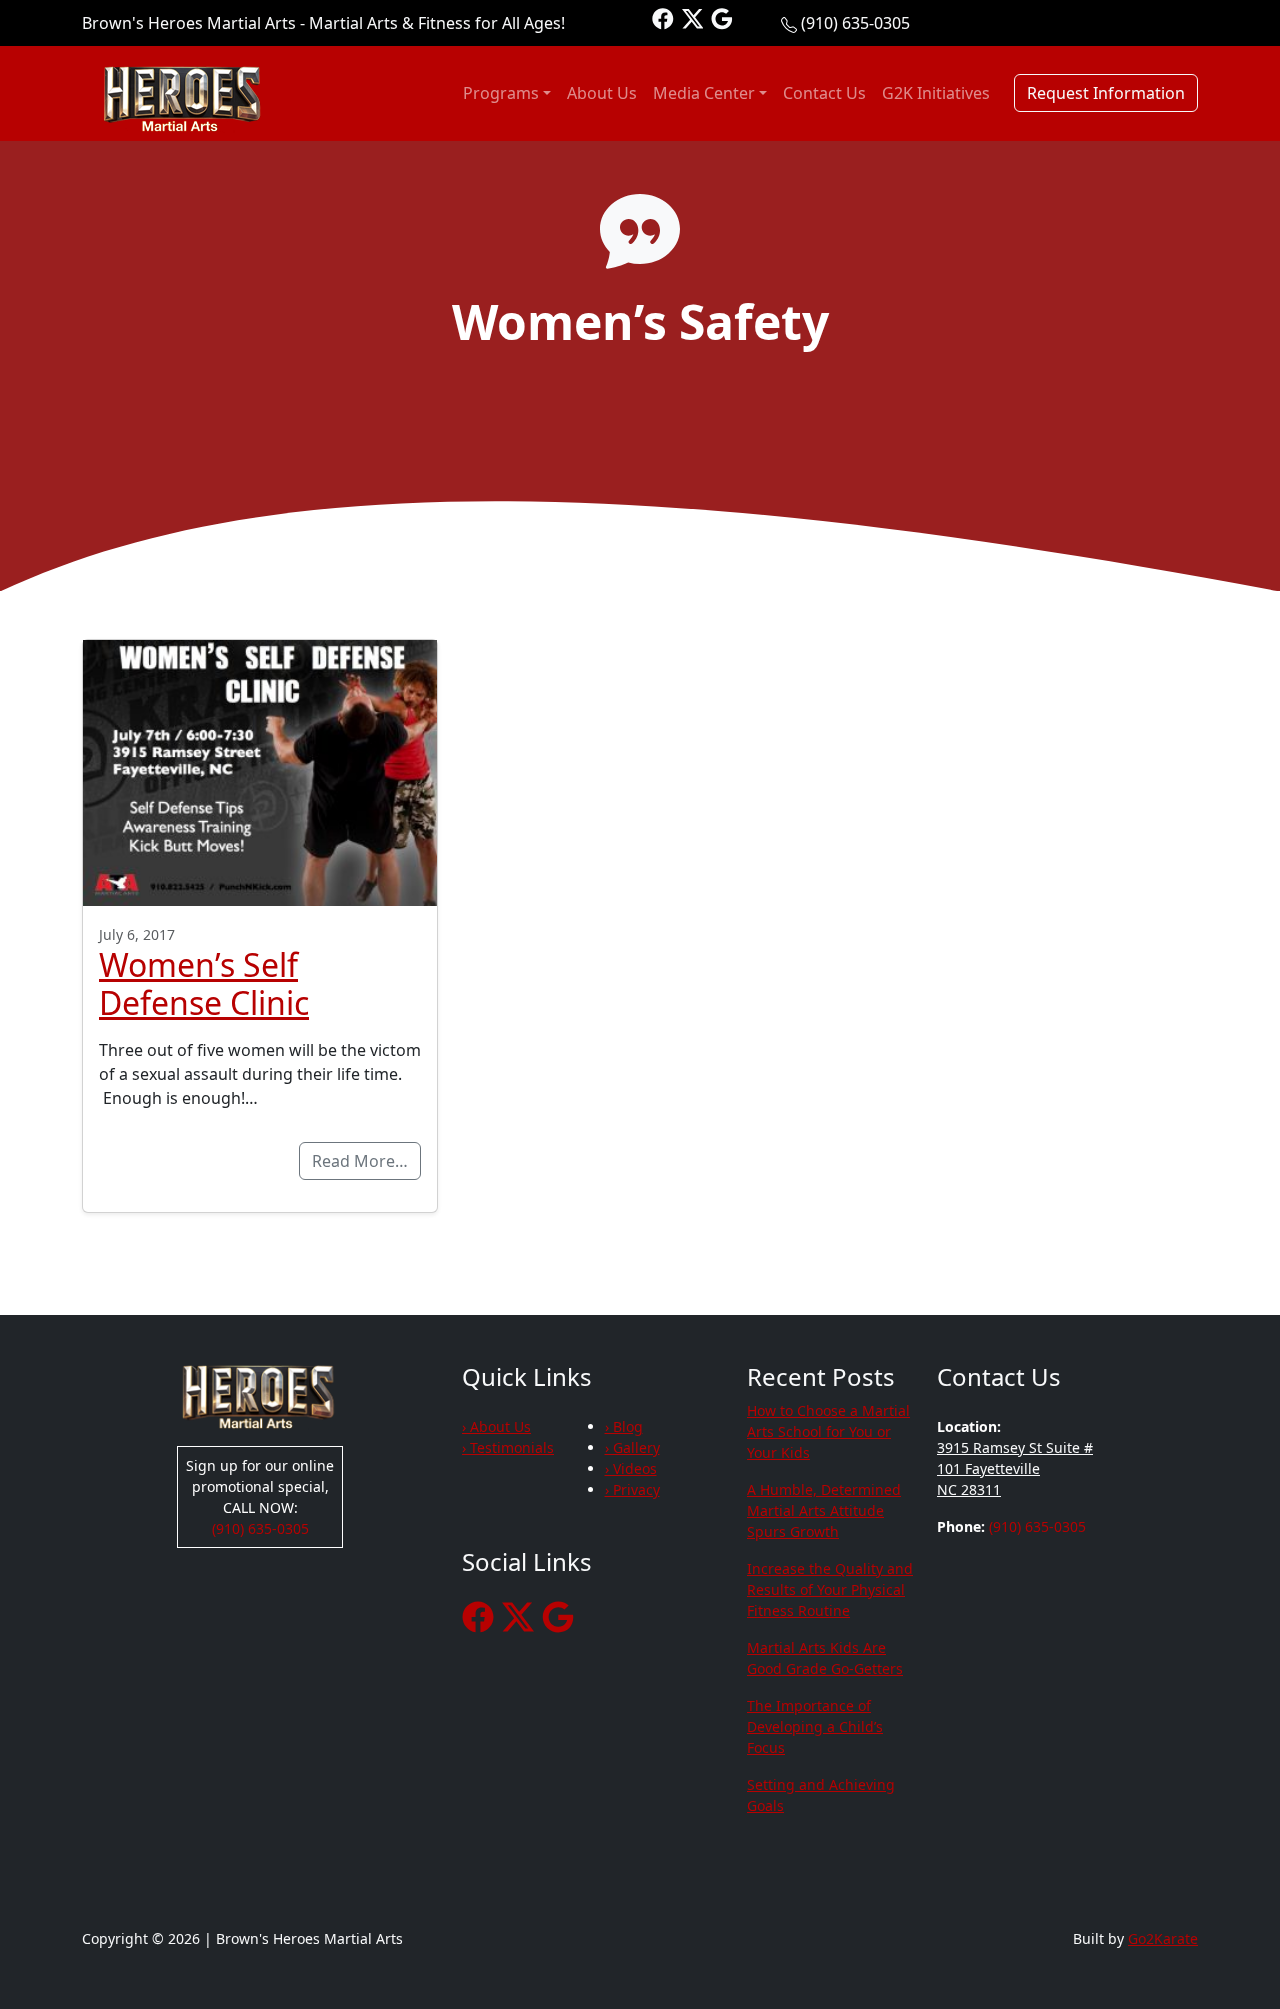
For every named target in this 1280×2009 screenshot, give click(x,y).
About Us (602, 93)
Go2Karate (1163, 1938)
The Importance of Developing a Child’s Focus (815, 1726)
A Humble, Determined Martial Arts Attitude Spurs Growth (824, 1510)
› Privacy (632, 1489)
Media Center (704, 93)
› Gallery (632, 1447)
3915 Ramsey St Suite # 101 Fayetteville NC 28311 (1015, 1468)
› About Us (496, 1426)
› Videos (631, 1468)
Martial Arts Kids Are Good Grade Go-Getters (825, 1658)
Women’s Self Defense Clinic (204, 983)
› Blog (624, 1426)
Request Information (1106, 93)
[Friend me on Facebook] (663, 17)
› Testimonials (508, 1447)
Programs (501, 93)
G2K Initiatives (936, 93)
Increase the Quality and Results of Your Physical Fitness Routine (830, 1589)
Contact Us (824, 93)
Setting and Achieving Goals (821, 1795)
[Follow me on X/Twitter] (693, 17)
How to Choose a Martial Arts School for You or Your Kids (828, 1431)
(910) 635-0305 (855, 23)
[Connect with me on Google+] (722, 17)
